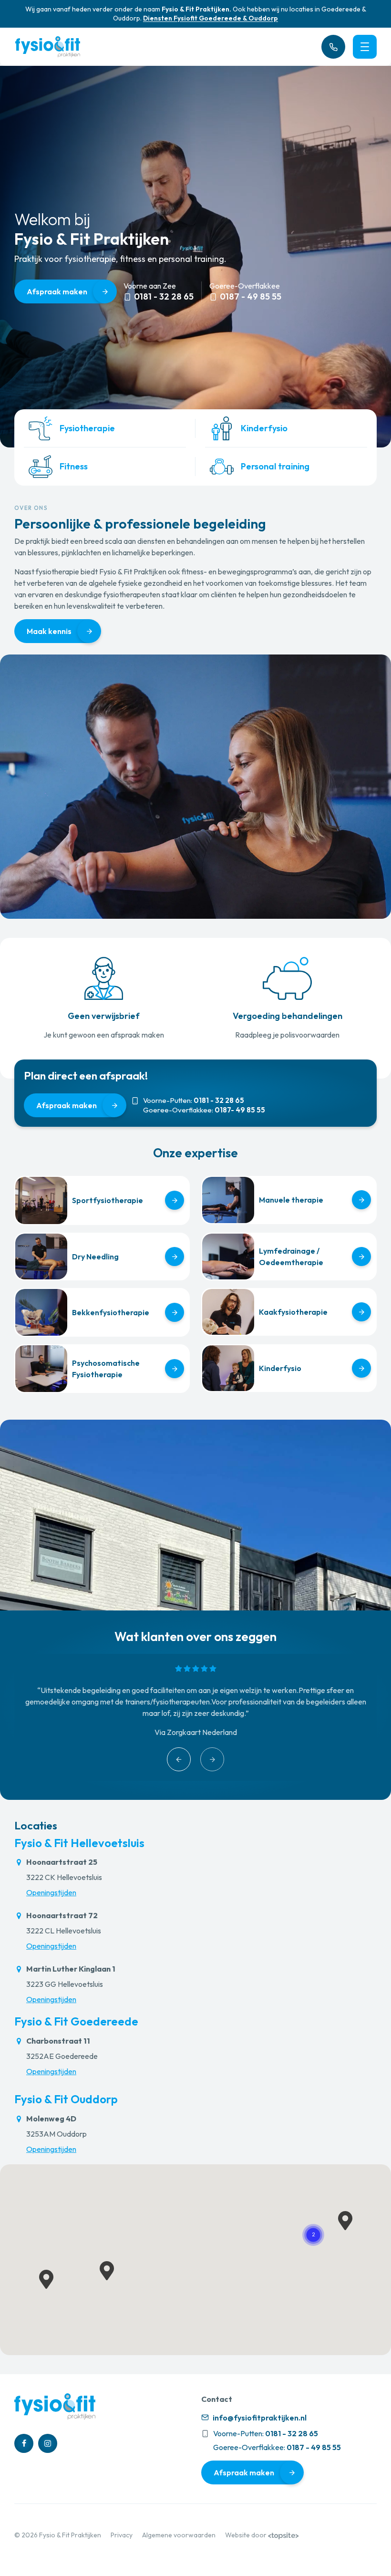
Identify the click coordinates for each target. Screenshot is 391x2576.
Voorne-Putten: (194, 1101)
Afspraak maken (57, 291)
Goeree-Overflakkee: (204, 1110)
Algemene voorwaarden (179, 2535)
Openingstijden (51, 1892)
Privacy (122, 2535)
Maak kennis (49, 631)
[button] (313, 2235)
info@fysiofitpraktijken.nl (259, 2418)
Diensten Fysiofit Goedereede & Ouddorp (211, 18)
